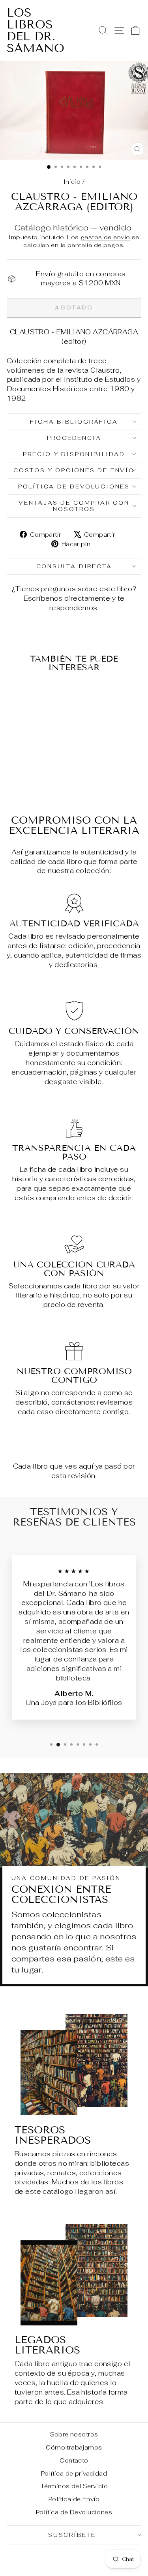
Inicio (72, 182)
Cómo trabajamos (74, 2447)
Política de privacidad (74, 2473)
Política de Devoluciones (74, 487)
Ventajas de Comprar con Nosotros (74, 506)
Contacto (74, 2460)
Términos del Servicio (74, 2486)
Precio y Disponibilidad (74, 454)
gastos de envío (105, 237)
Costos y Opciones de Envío (74, 470)
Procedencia (74, 438)
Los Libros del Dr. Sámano (36, 30)
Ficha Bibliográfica (74, 422)
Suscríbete (72, 2535)
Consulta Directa (74, 566)
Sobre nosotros (74, 2434)
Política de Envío (74, 2499)
